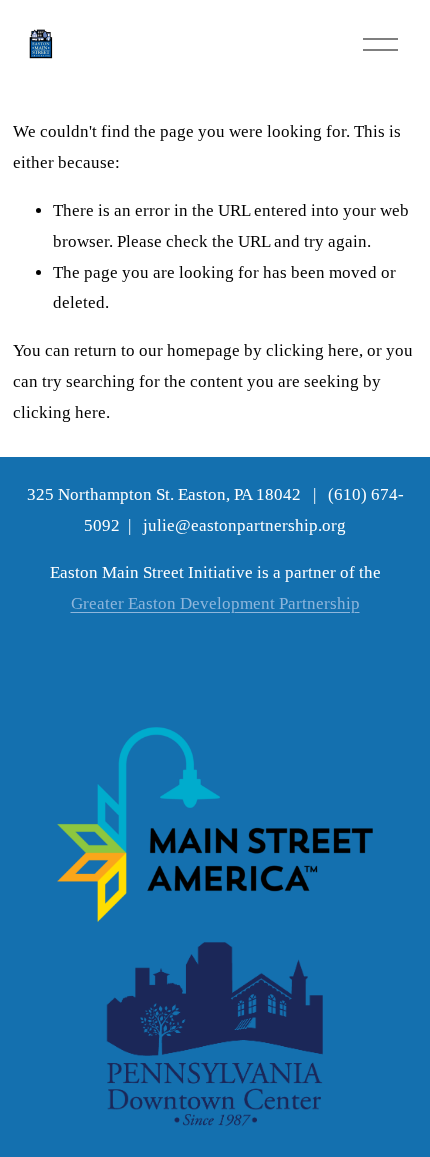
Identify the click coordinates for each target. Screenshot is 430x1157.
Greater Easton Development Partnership (215, 603)
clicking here (312, 350)
